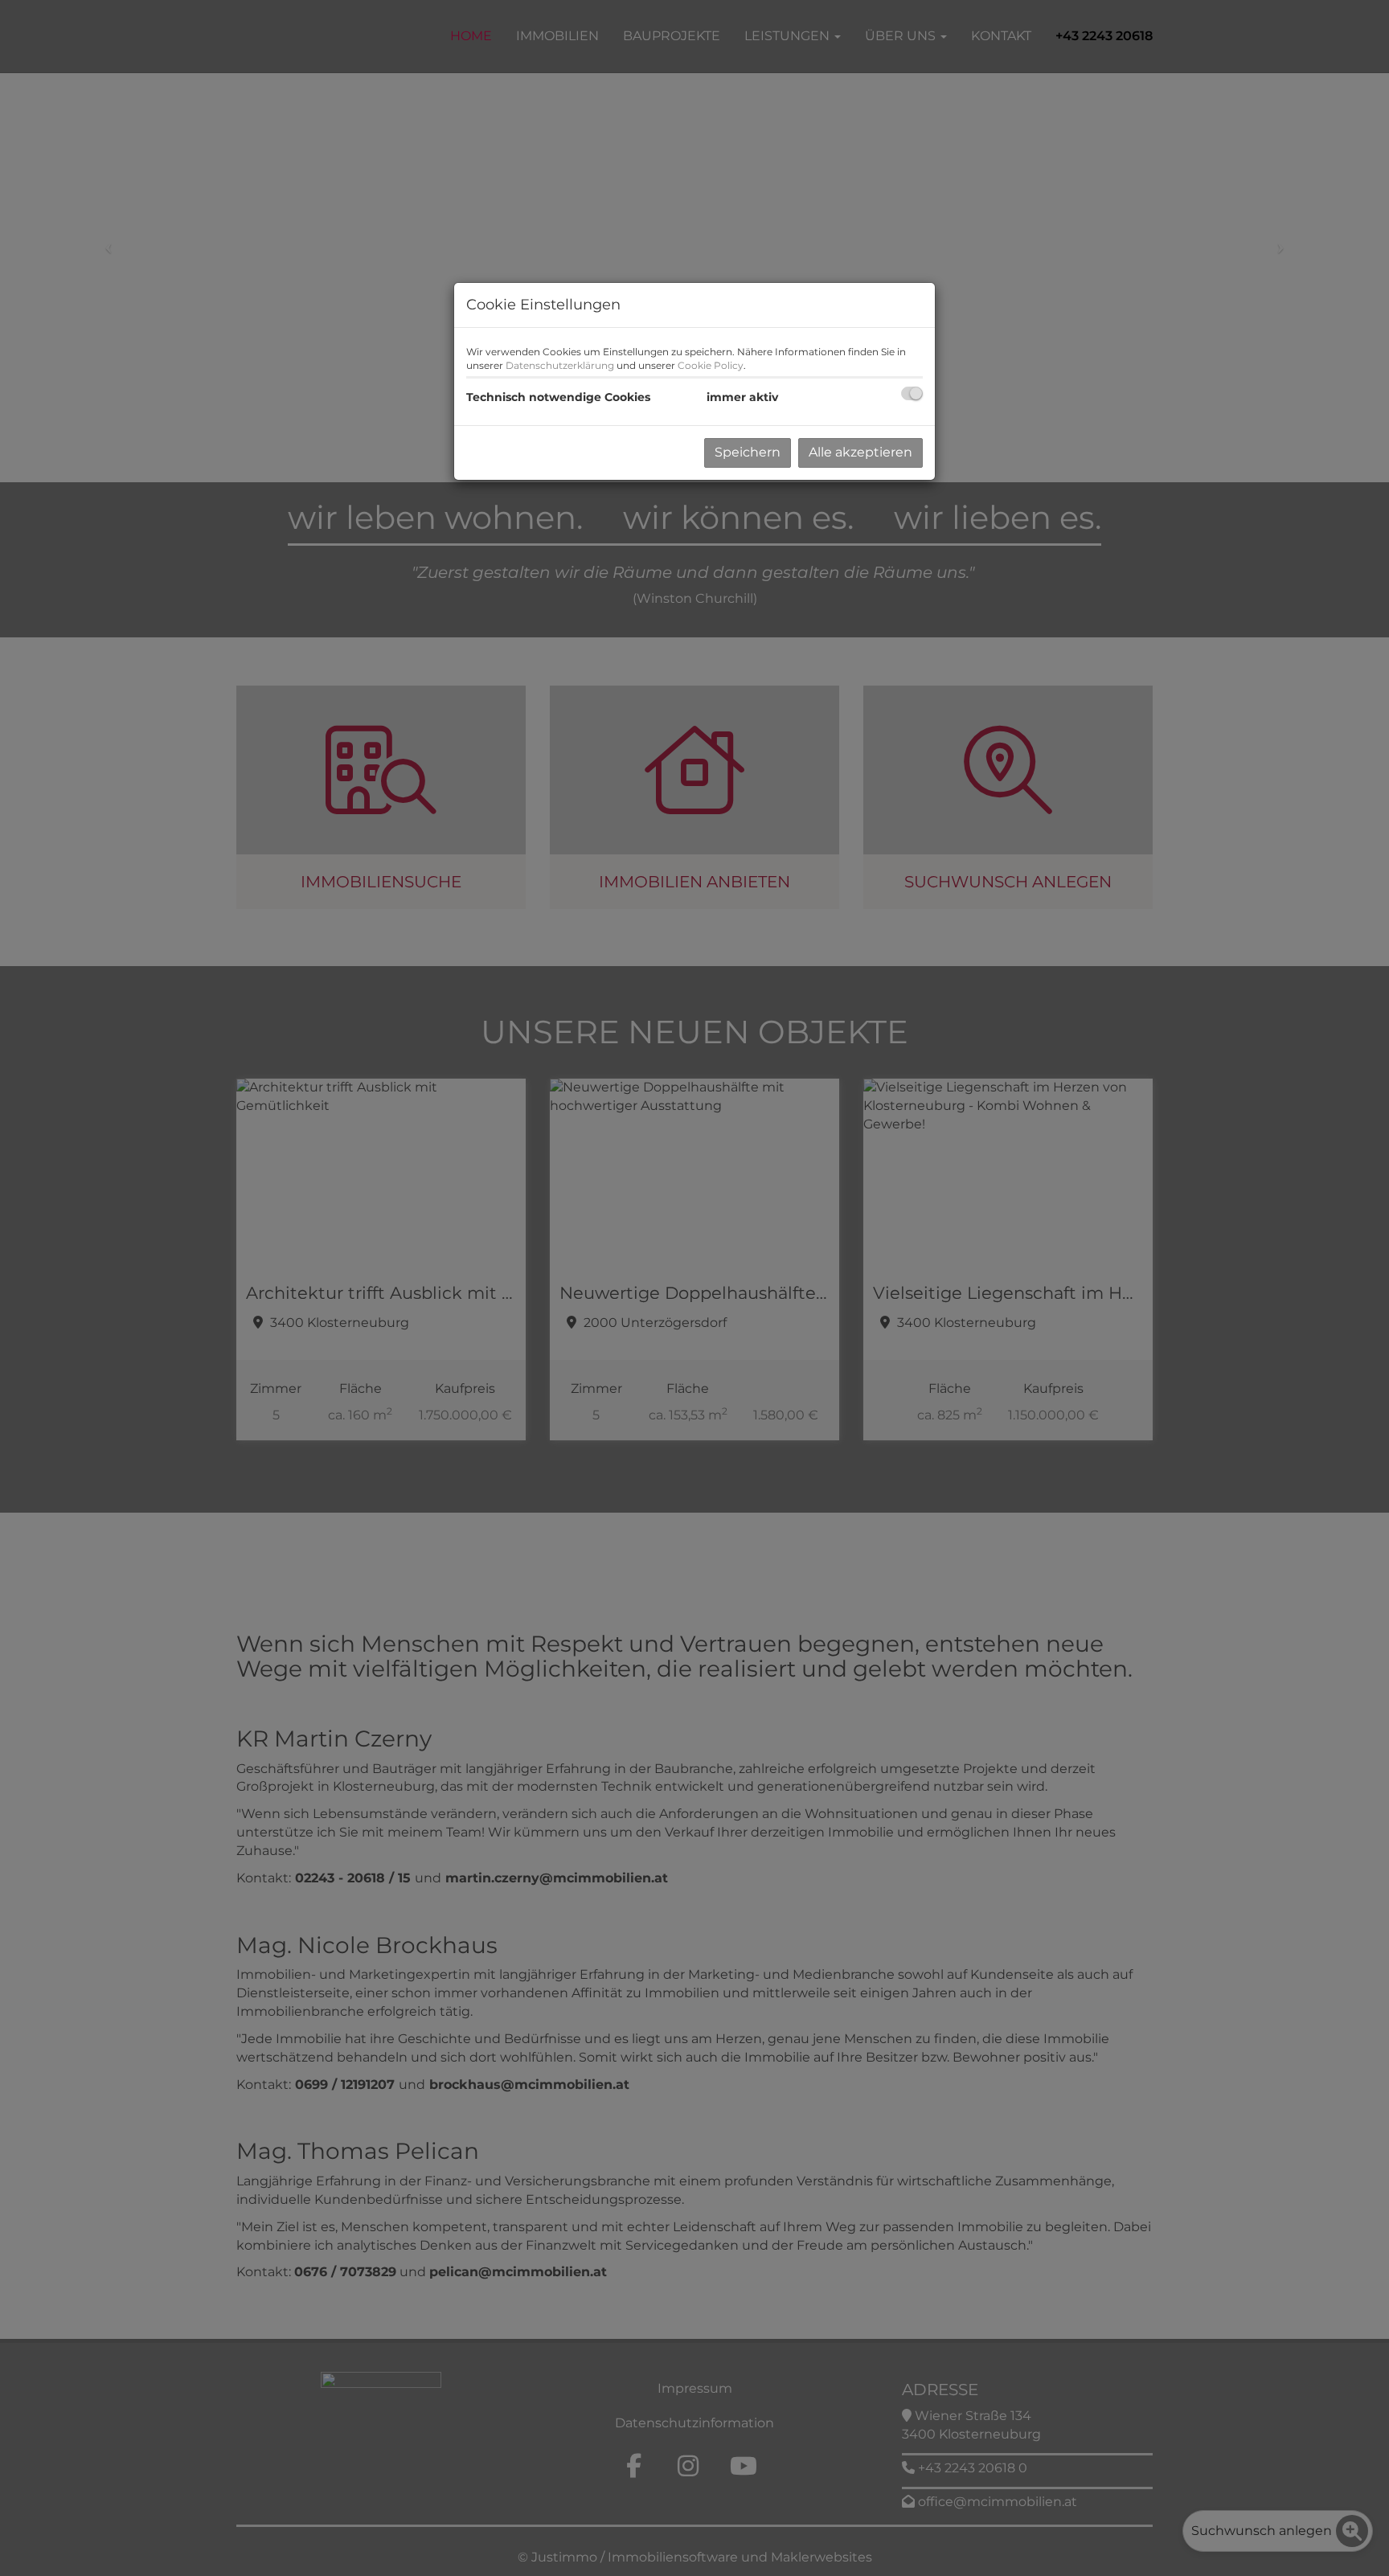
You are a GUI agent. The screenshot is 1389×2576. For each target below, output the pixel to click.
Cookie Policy (711, 365)
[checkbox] (912, 393)
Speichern (748, 452)
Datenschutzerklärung (560, 365)
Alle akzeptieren (860, 452)
